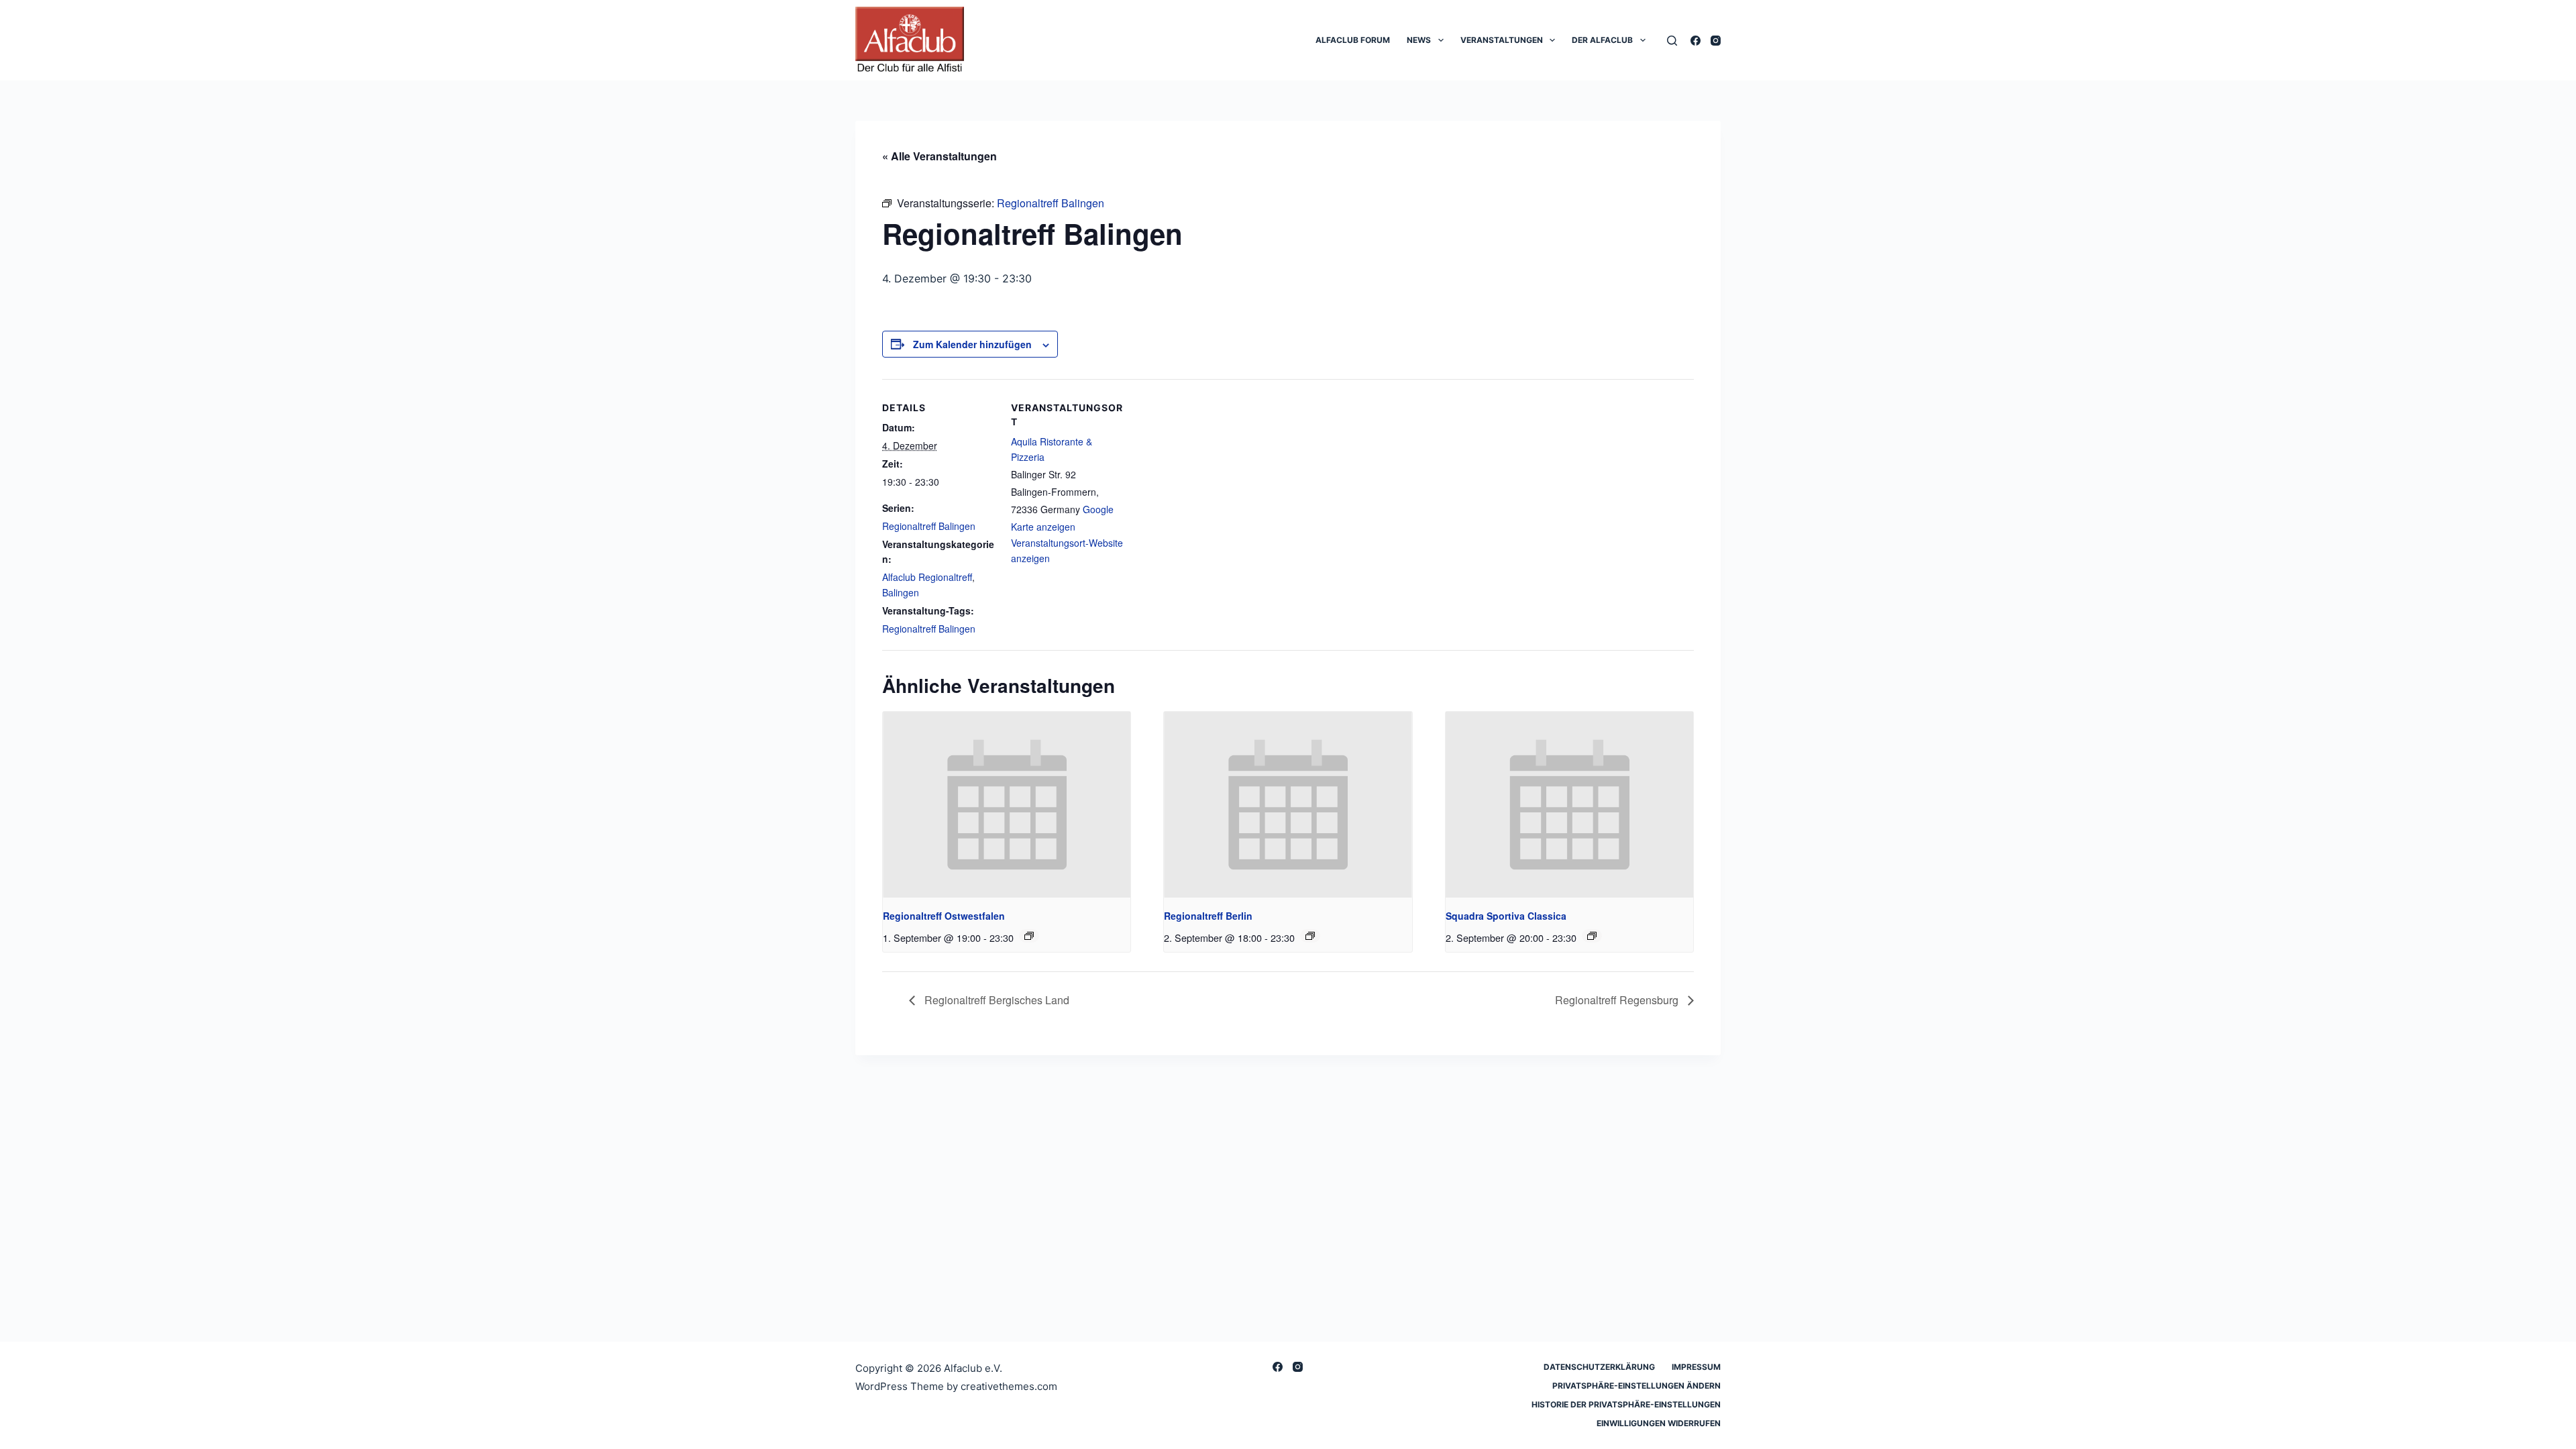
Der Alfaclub (1602, 40)
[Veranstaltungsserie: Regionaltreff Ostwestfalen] (1029, 936)
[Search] (1672, 41)
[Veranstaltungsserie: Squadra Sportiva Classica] (1592, 936)
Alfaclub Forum (1353, 40)
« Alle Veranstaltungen (940, 156)
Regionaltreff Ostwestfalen (944, 916)
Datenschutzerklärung (1599, 1367)
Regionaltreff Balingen (929, 526)
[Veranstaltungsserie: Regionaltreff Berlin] (1310, 936)
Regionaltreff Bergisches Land (996, 1000)
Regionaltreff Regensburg (1618, 1000)
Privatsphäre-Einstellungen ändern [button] (1636, 1386)
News (1419, 40)
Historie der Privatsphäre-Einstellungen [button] (1626, 1404)
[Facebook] (1696, 41)
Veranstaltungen (1502, 40)
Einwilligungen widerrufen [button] (1659, 1423)
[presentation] (1007, 805)
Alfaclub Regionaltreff (927, 577)
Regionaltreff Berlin (1208, 916)
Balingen (901, 592)
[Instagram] (1716, 41)
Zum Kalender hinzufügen (972, 344)
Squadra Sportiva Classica (1506, 916)
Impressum (1696, 1367)
